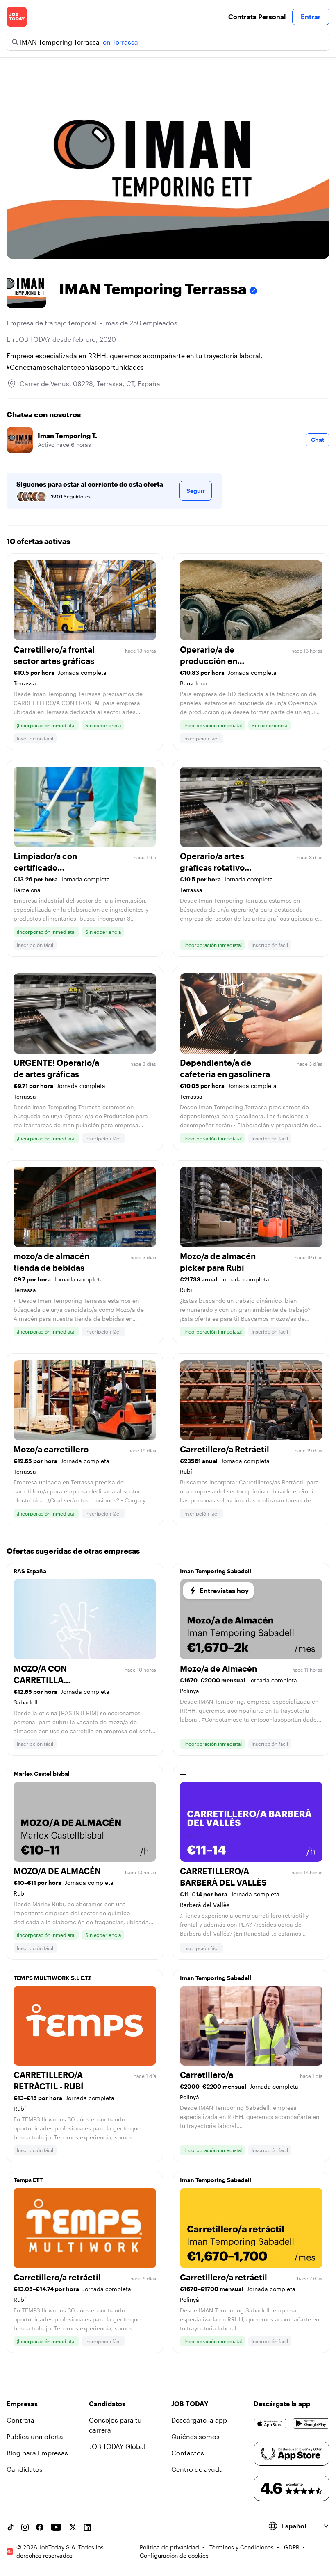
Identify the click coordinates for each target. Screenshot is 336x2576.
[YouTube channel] (56, 2527)
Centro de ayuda (197, 2469)
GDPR (292, 2547)
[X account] (73, 2527)
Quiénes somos (195, 2436)
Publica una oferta (35, 2436)
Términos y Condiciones (242, 2547)
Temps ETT (28, 2180)
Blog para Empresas (37, 2453)
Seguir (196, 490)
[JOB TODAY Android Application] (311, 2424)
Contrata (20, 2420)
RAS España (30, 1571)
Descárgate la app (199, 2420)
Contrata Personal (257, 17)
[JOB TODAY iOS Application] (270, 2424)
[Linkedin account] (87, 2527)
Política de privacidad (169, 2547)
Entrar (311, 17)
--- (183, 1774)
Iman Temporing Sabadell (216, 1571)
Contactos (188, 2453)
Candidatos (25, 2469)
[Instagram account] (25, 2527)
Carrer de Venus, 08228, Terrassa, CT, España (90, 383)
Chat (318, 440)
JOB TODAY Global (117, 2446)
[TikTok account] (10, 2527)
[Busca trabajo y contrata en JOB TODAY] (17, 17)
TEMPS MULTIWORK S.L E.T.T (52, 1978)
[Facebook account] (40, 2527)
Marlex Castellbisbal (42, 1774)
